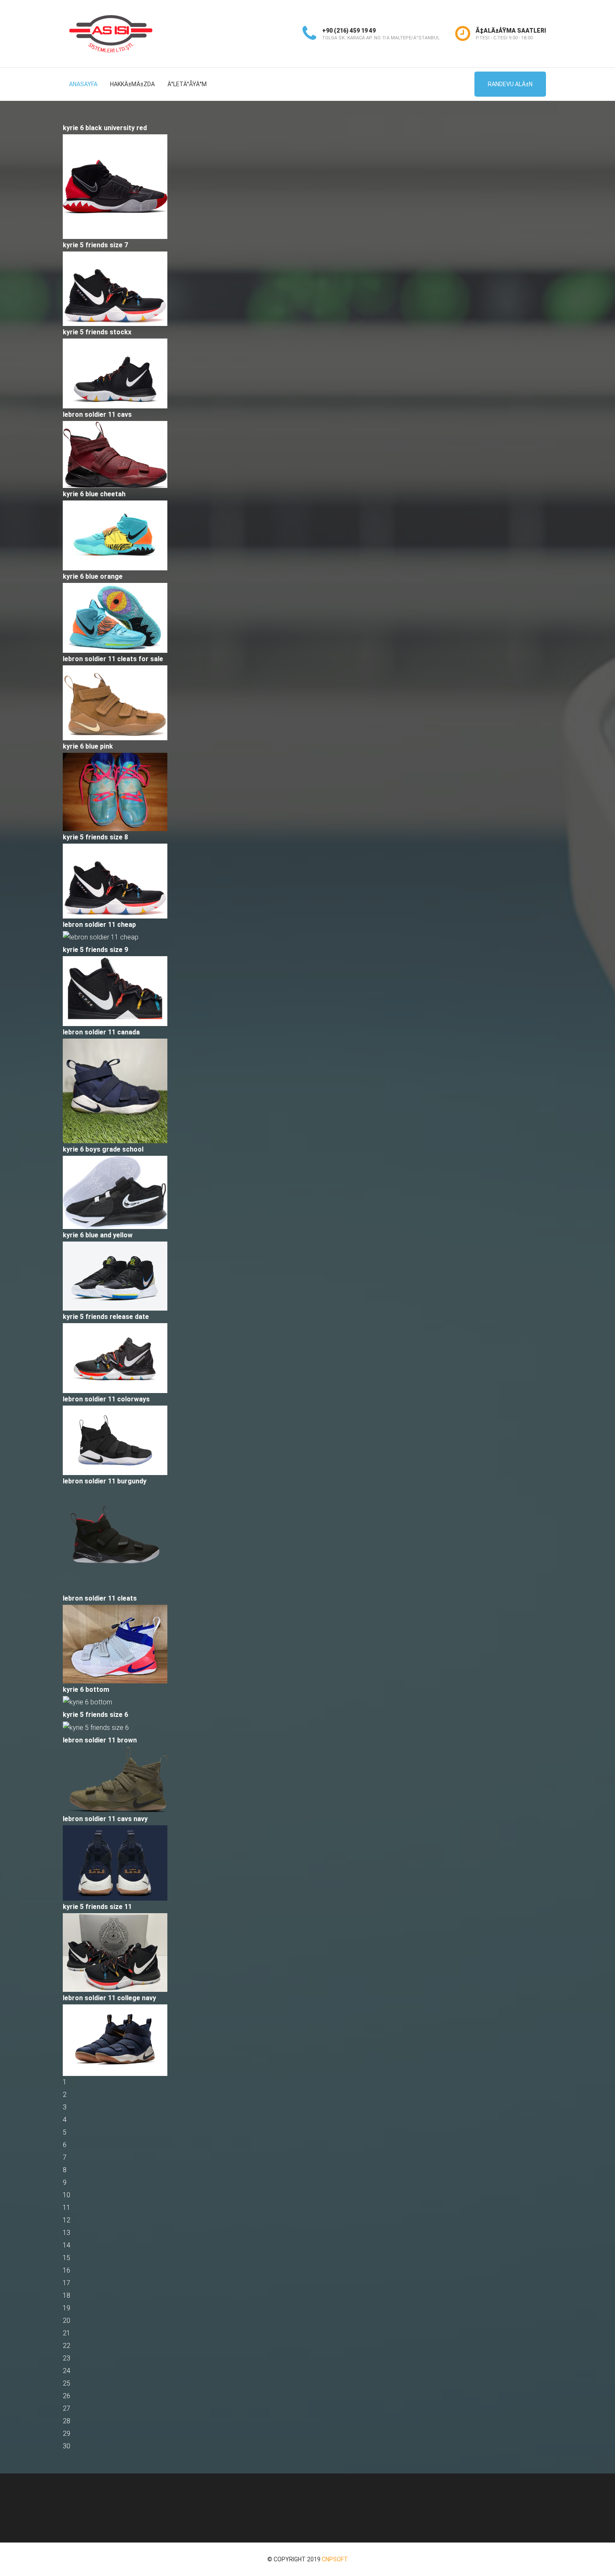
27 (67, 2408)
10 (67, 2195)
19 (67, 2308)
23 (67, 2358)
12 (67, 2220)
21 (67, 2333)
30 (67, 2446)
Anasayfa (83, 84)
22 (67, 2346)
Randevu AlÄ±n (510, 84)
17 (67, 2283)
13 (67, 2233)
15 (67, 2258)
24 (67, 2371)
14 (67, 2245)
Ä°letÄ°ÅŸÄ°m (187, 84)
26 (67, 2396)
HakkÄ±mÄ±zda (132, 84)
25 (67, 2383)
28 (67, 2421)
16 (67, 2270)
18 (67, 2295)
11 (67, 2208)
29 (67, 2434)
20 (67, 2321)
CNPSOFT (335, 2559)
